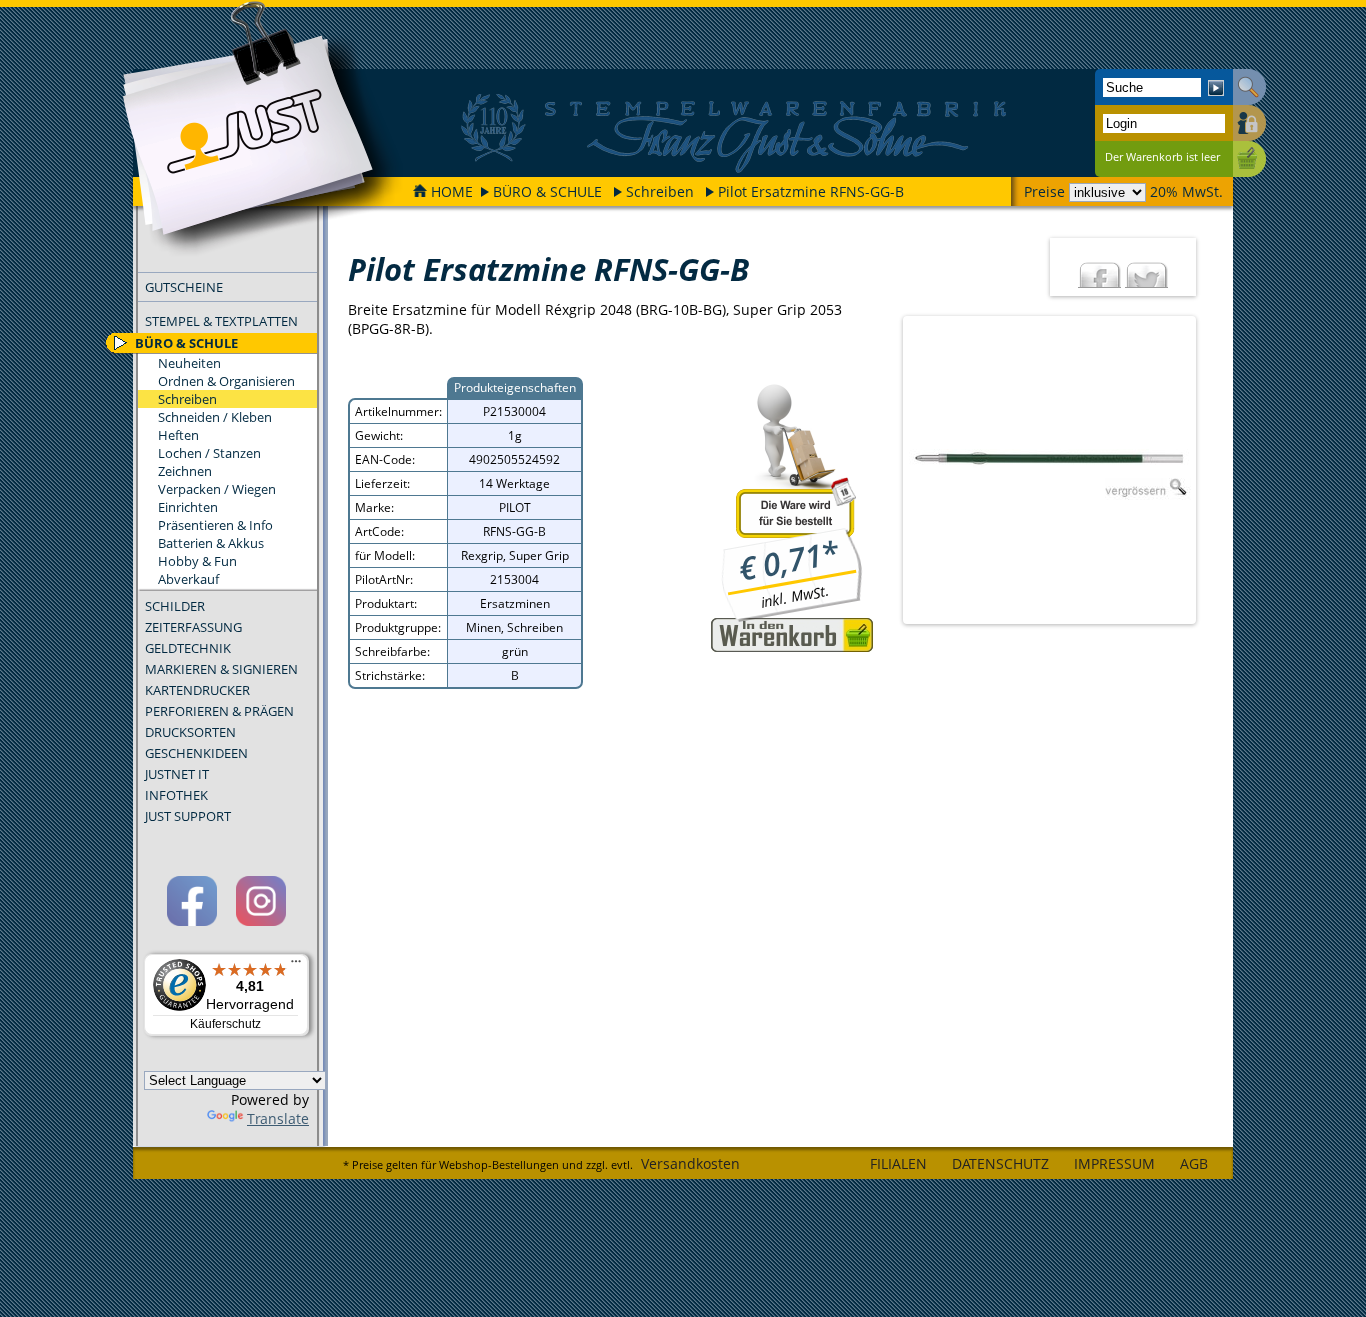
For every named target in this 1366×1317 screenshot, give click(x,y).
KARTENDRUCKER (197, 690)
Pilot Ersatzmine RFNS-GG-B (811, 191)
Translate (278, 1118)
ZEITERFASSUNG (193, 627)
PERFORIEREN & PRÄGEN (219, 711)
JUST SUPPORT (188, 816)
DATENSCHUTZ (1000, 1163)
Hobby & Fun (197, 561)
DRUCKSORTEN (190, 732)
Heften (178, 435)
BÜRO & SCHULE (547, 191)
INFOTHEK (176, 795)
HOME (452, 191)
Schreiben (660, 191)
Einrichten (188, 507)
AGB (1194, 1163)
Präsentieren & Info (215, 525)
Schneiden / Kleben (215, 417)
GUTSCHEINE (184, 287)
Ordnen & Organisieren (226, 381)
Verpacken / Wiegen (217, 489)
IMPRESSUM (1114, 1163)
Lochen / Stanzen (209, 453)
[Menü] (296, 966)
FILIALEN (898, 1163)
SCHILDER (175, 606)
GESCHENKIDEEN (196, 753)
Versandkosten (690, 1163)
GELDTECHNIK (188, 648)
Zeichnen (185, 471)
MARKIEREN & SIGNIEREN (221, 669)
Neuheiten (189, 363)
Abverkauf (188, 579)
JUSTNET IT (177, 774)
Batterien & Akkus (211, 543)
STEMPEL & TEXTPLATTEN (221, 321)
